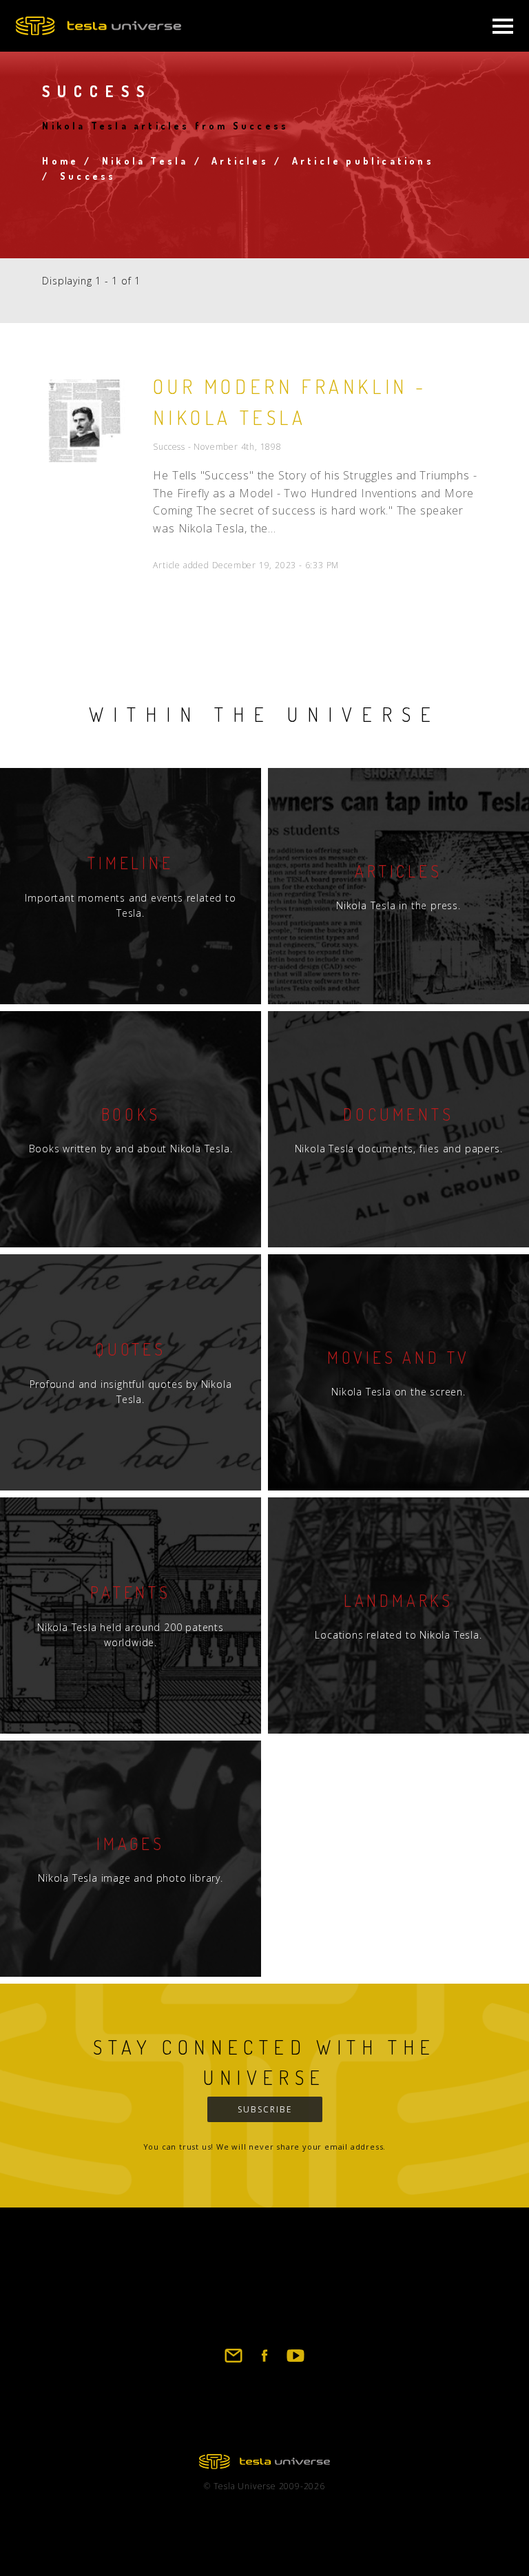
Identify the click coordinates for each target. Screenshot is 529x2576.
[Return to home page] (264, 2465)
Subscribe (265, 2109)
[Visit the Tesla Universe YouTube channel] (295, 2362)
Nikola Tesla (145, 161)
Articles (240, 161)
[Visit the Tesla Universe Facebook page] (264, 2362)
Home (60, 161)
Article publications (363, 161)
